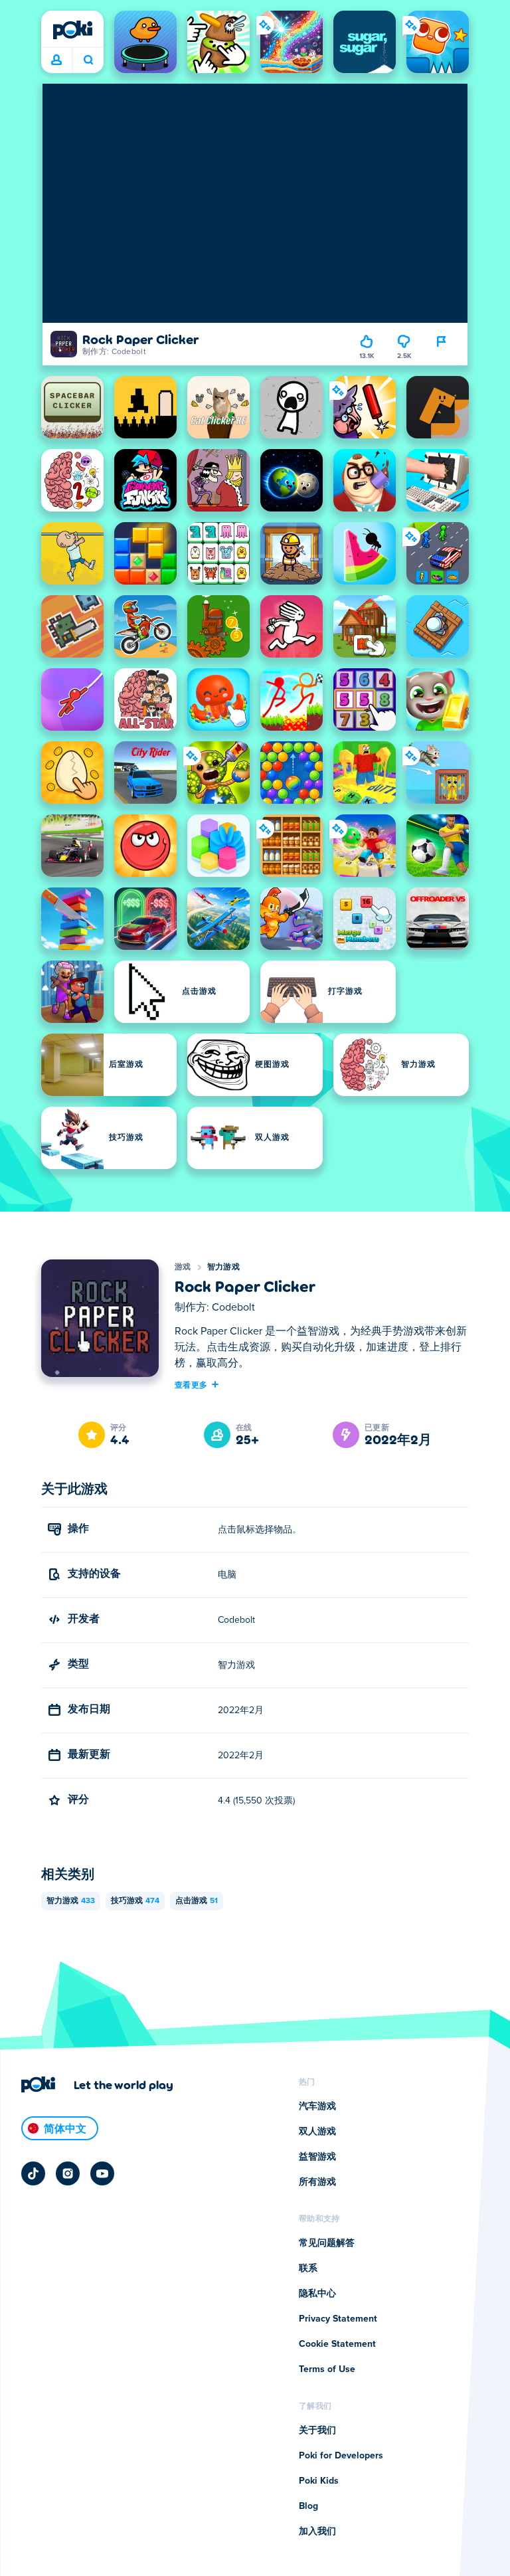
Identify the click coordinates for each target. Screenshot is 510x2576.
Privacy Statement (338, 2319)
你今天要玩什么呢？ (88, 60)
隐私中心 (317, 2294)
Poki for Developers (341, 2456)
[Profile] (56, 60)
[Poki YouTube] (102, 2173)
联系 (308, 2268)
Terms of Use (327, 2369)
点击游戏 (197, 1901)
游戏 (183, 1267)
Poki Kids (319, 2481)
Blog (308, 2506)
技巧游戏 (135, 1901)
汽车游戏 (317, 2106)
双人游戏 (317, 2132)
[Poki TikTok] (33, 2173)
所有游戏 (317, 2182)
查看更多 (191, 1384)
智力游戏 (223, 1267)
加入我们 (317, 2531)
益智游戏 (317, 2157)
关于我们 (317, 2431)
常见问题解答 (327, 2243)
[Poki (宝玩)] (72, 30)
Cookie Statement (337, 2344)
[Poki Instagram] (68, 2173)
